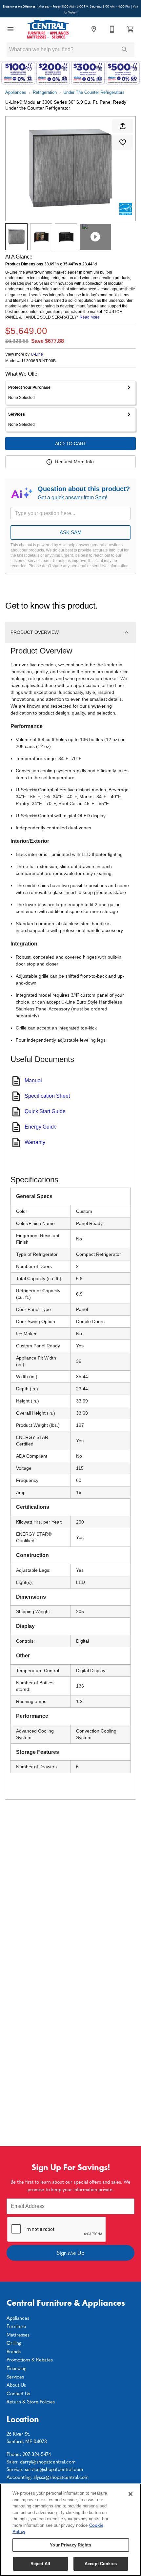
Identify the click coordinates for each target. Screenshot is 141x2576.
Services (15, 2377)
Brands (14, 2351)
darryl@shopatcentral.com (48, 2462)
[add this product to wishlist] (123, 142)
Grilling (14, 2343)
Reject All (40, 2564)
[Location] (94, 29)
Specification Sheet (47, 1096)
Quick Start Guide (45, 1111)
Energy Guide (41, 1127)
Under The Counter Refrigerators (94, 92)
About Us (16, 2385)
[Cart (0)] (131, 29)
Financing (16, 2368)
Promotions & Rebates (30, 2359)
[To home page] (48, 29)
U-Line (37, 354)
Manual (33, 1080)
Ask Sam (71, 532)
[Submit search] (125, 50)
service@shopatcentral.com (54, 2469)
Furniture (16, 2326)
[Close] (131, 2494)
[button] (10, 29)
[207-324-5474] (112, 29)
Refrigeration (45, 92)
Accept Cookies (101, 2564)
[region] (70, 2530)
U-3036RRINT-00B (39, 361)
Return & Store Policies (31, 2401)
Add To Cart (71, 444)
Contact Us (18, 2393)
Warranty (35, 1142)
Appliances (16, 92)
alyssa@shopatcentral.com (61, 2477)
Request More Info (74, 462)
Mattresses (18, 2335)
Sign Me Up (70, 2253)
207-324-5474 (37, 2454)
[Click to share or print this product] (123, 126)
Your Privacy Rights (70, 2545)
